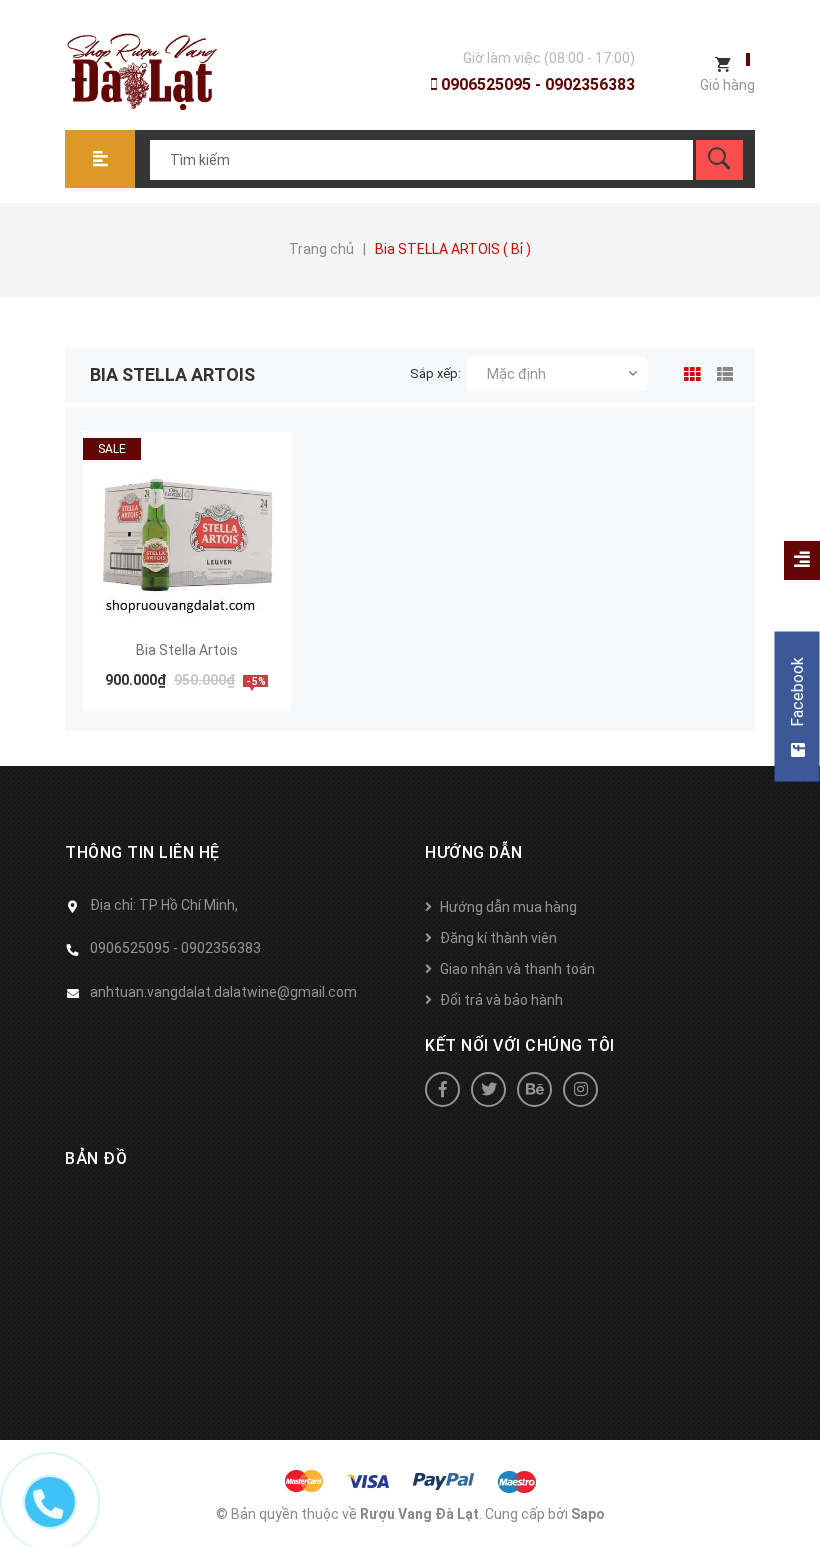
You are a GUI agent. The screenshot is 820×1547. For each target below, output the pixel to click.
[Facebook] (442, 1089)
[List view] (721, 371)
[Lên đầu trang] (795, 1499)
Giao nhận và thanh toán (517, 969)
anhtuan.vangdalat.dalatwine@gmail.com (223, 992)
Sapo (588, 1514)
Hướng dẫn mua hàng (508, 907)
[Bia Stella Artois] (187, 535)
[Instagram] (580, 1089)
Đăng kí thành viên (498, 938)
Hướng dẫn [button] (474, 852)
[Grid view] (688, 371)
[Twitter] (488, 1089)
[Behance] (534, 1089)
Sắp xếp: (435, 373)
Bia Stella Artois (187, 650)
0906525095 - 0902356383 (536, 84)
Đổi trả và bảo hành (501, 1000)
